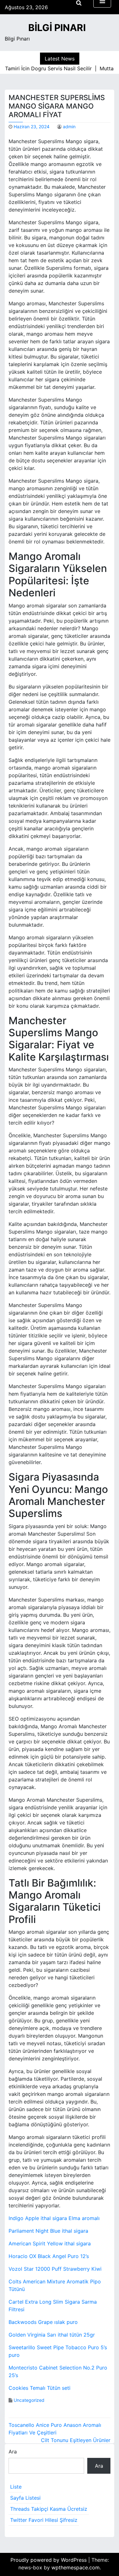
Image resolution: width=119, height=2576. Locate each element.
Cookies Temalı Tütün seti (40, 2388)
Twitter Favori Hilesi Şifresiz (44, 2520)
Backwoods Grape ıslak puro (43, 2322)
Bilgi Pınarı (57, 28)
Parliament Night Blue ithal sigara (48, 2231)
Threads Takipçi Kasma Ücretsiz (49, 2509)
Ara (13, 2452)
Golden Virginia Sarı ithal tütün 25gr (52, 2335)
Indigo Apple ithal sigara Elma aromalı (54, 2218)
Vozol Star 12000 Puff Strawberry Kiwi (55, 2269)
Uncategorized (29, 2400)
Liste (16, 2487)
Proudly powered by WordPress (49, 2560)
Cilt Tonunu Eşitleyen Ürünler (76, 2440)
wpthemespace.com (76, 2567)
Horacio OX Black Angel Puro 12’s (49, 2256)
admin (69, 127)
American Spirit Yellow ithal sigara (50, 2243)
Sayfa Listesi (25, 2498)
